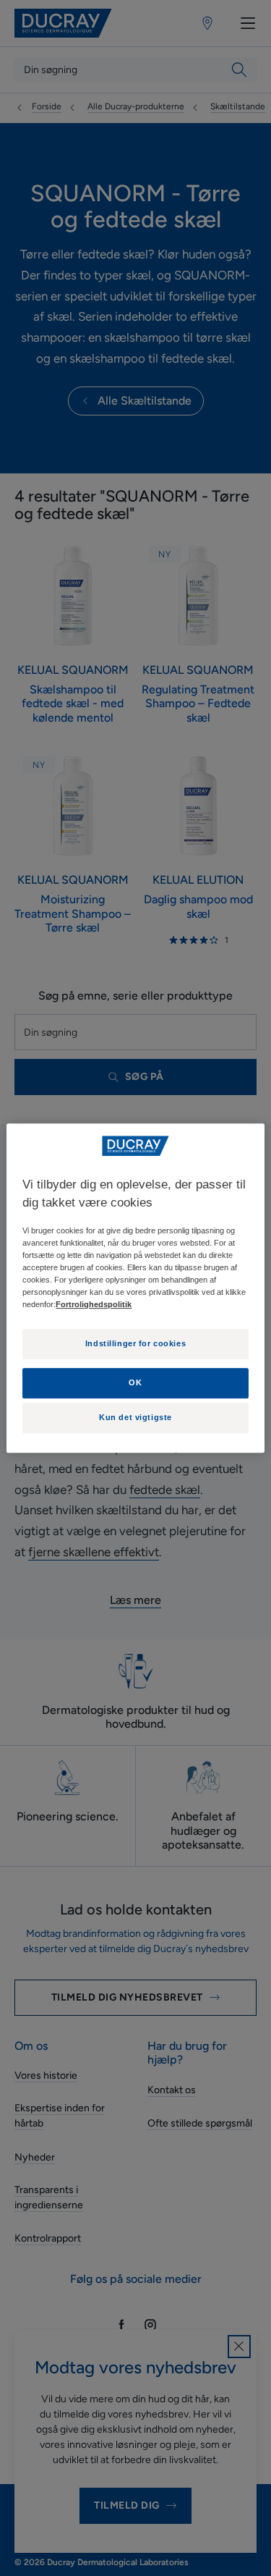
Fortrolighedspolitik (94, 1305)
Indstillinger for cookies (135, 1344)
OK (135, 1382)
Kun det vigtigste (135, 1418)
